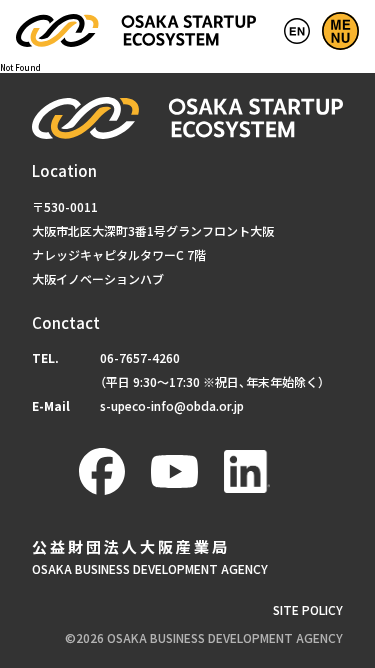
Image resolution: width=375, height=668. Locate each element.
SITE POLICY (308, 609)
